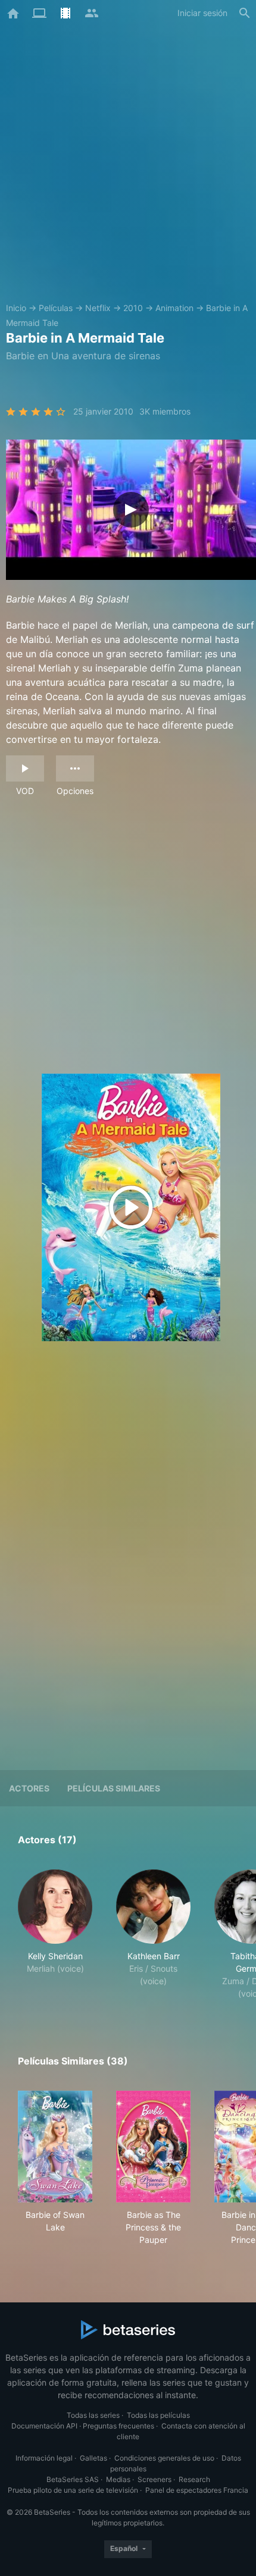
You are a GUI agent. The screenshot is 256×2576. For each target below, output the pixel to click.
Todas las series (93, 2415)
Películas (56, 308)
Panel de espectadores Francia (197, 2490)
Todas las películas (158, 2415)
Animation (174, 308)
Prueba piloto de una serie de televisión (73, 2490)
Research (194, 2479)
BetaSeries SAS (73, 2479)
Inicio (16, 308)
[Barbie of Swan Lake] (55, 2147)
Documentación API (44, 2426)
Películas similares (114, 1788)
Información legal (44, 2458)
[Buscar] (245, 13)
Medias (118, 2479)
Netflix (98, 308)
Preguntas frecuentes (118, 2426)
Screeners (154, 2479)
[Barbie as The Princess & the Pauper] (153, 2147)
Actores (29, 1788)
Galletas (93, 2458)
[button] (55, 1935)
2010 (133, 308)
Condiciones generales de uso (164, 2458)
